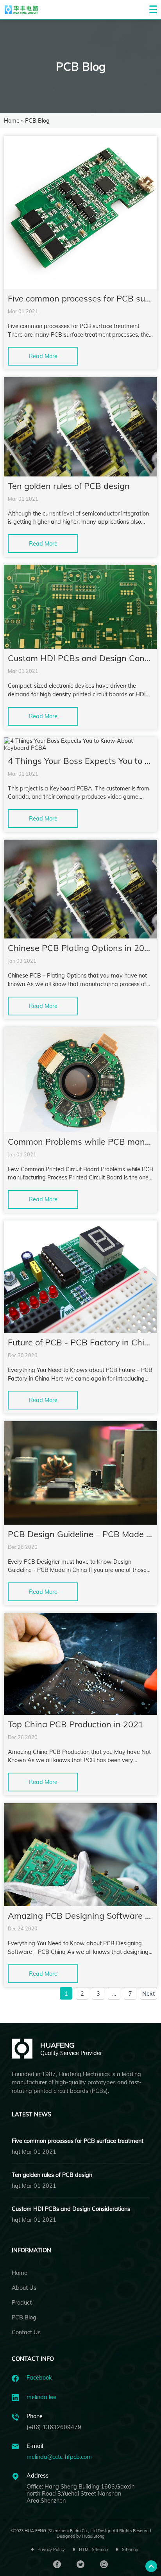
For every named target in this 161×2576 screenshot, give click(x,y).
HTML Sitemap (93, 2549)
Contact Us (26, 2332)
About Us (24, 2288)
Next (148, 1994)
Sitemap (130, 2549)
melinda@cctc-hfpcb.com (59, 2457)
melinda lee (41, 2397)
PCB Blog (24, 2317)
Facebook (39, 2378)
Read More (43, 356)
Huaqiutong (93, 2536)
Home (12, 121)
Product (22, 2303)
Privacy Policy (51, 2549)
